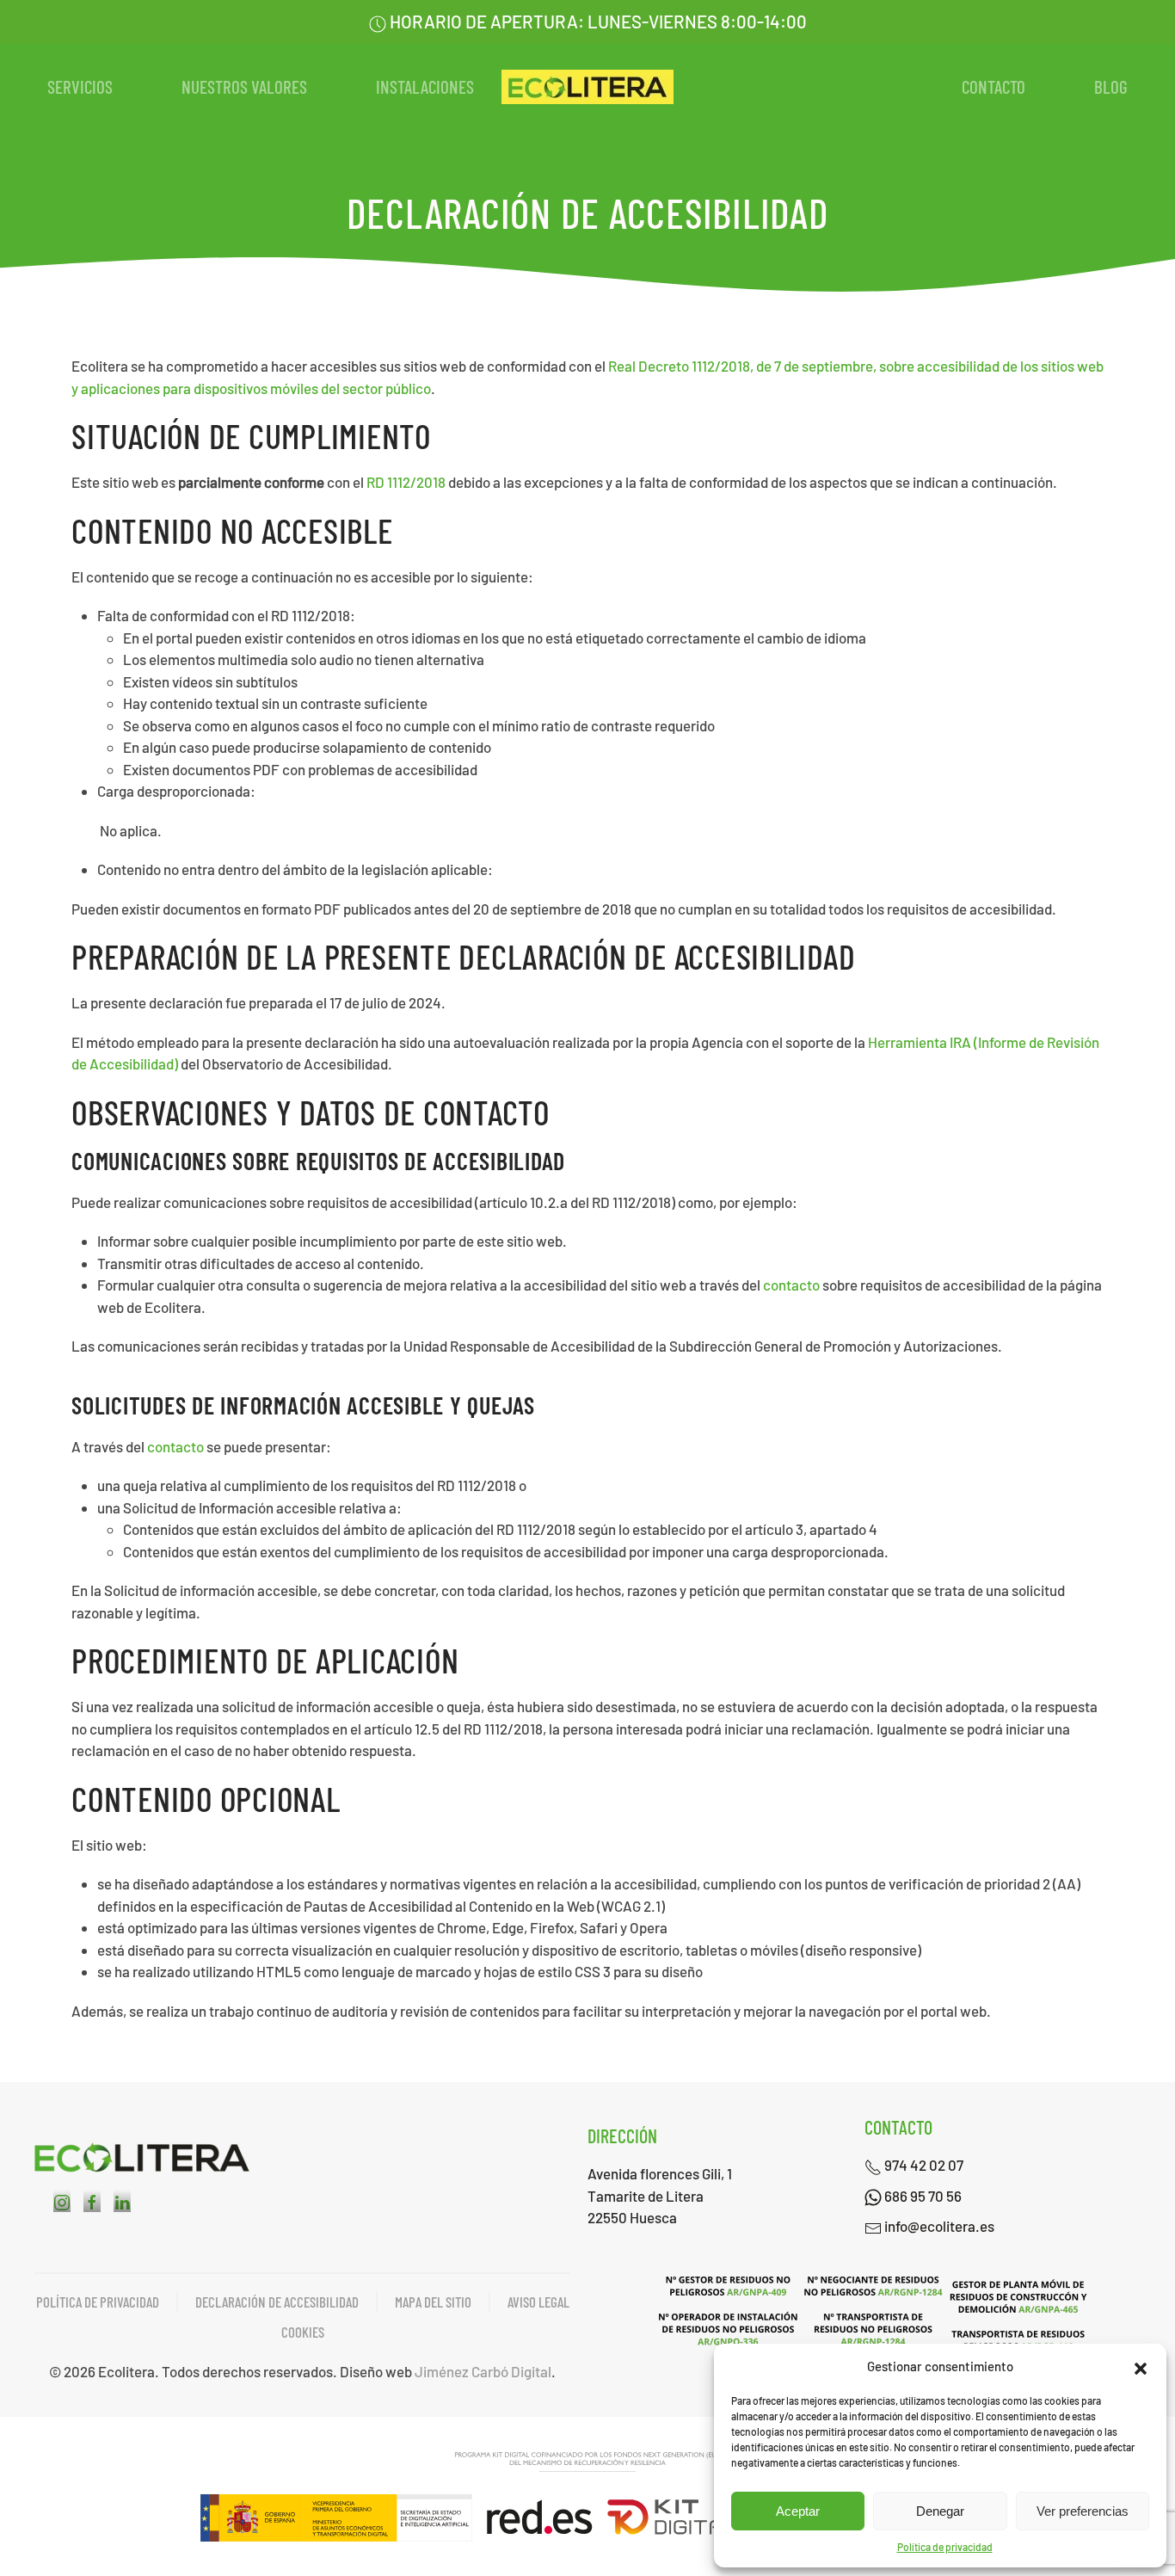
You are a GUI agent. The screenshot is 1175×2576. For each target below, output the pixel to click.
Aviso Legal (538, 2302)
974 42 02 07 (923, 2165)
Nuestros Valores (244, 86)
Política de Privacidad (98, 2302)
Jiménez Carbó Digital (483, 2371)
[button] (1141, 2366)
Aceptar (798, 2511)
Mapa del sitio (433, 2302)
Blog (1111, 86)
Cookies (303, 2332)
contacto (791, 1285)
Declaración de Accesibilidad (277, 2302)
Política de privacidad (945, 2547)
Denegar (940, 2511)
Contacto (994, 86)
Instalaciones (425, 86)
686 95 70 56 (922, 2196)
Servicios (80, 86)
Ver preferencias (1083, 2511)
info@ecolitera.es (938, 2226)
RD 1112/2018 (406, 482)
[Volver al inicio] (587, 87)
